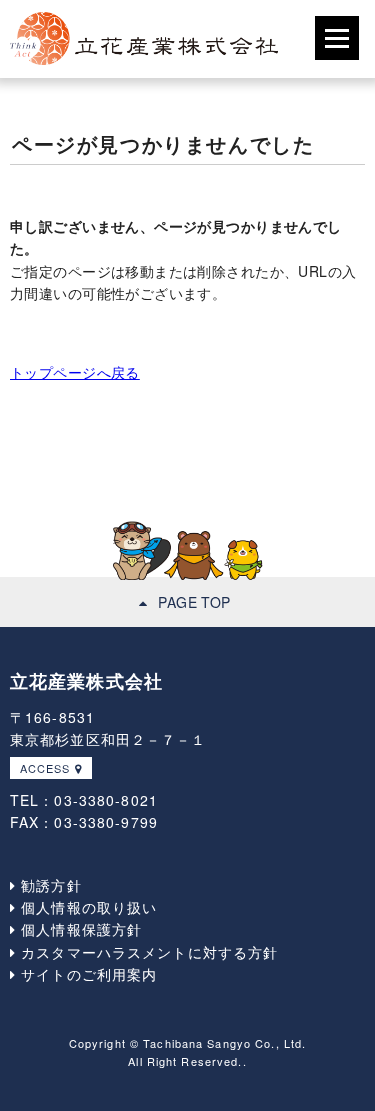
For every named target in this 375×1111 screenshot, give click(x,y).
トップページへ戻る (75, 372)
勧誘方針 (49, 885)
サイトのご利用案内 (86, 974)
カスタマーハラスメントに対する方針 (147, 952)
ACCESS (45, 768)
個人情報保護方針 (79, 929)
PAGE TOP (194, 602)
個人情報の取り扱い (86, 907)
